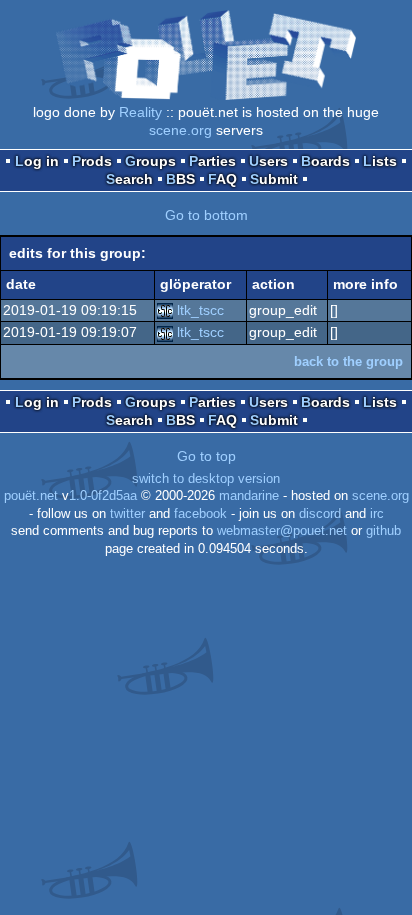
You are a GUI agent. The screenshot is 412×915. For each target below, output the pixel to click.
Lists (380, 161)
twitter (127, 514)
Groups (150, 161)
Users (268, 161)
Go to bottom (206, 215)
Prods (92, 161)
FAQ (222, 179)
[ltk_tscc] (165, 310)
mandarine (249, 496)
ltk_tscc (200, 310)
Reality (140, 112)
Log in (37, 161)
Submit (274, 179)
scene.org (180, 130)
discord (320, 514)
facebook (200, 514)
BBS (180, 179)
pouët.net (31, 496)
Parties (212, 161)
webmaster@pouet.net (282, 531)
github (383, 531)
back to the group (348, 361)
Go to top (206, 456)
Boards (325, 161)
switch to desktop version (206, 479)
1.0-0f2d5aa (103, 496)
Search (129, 179)
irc (377, 514)
